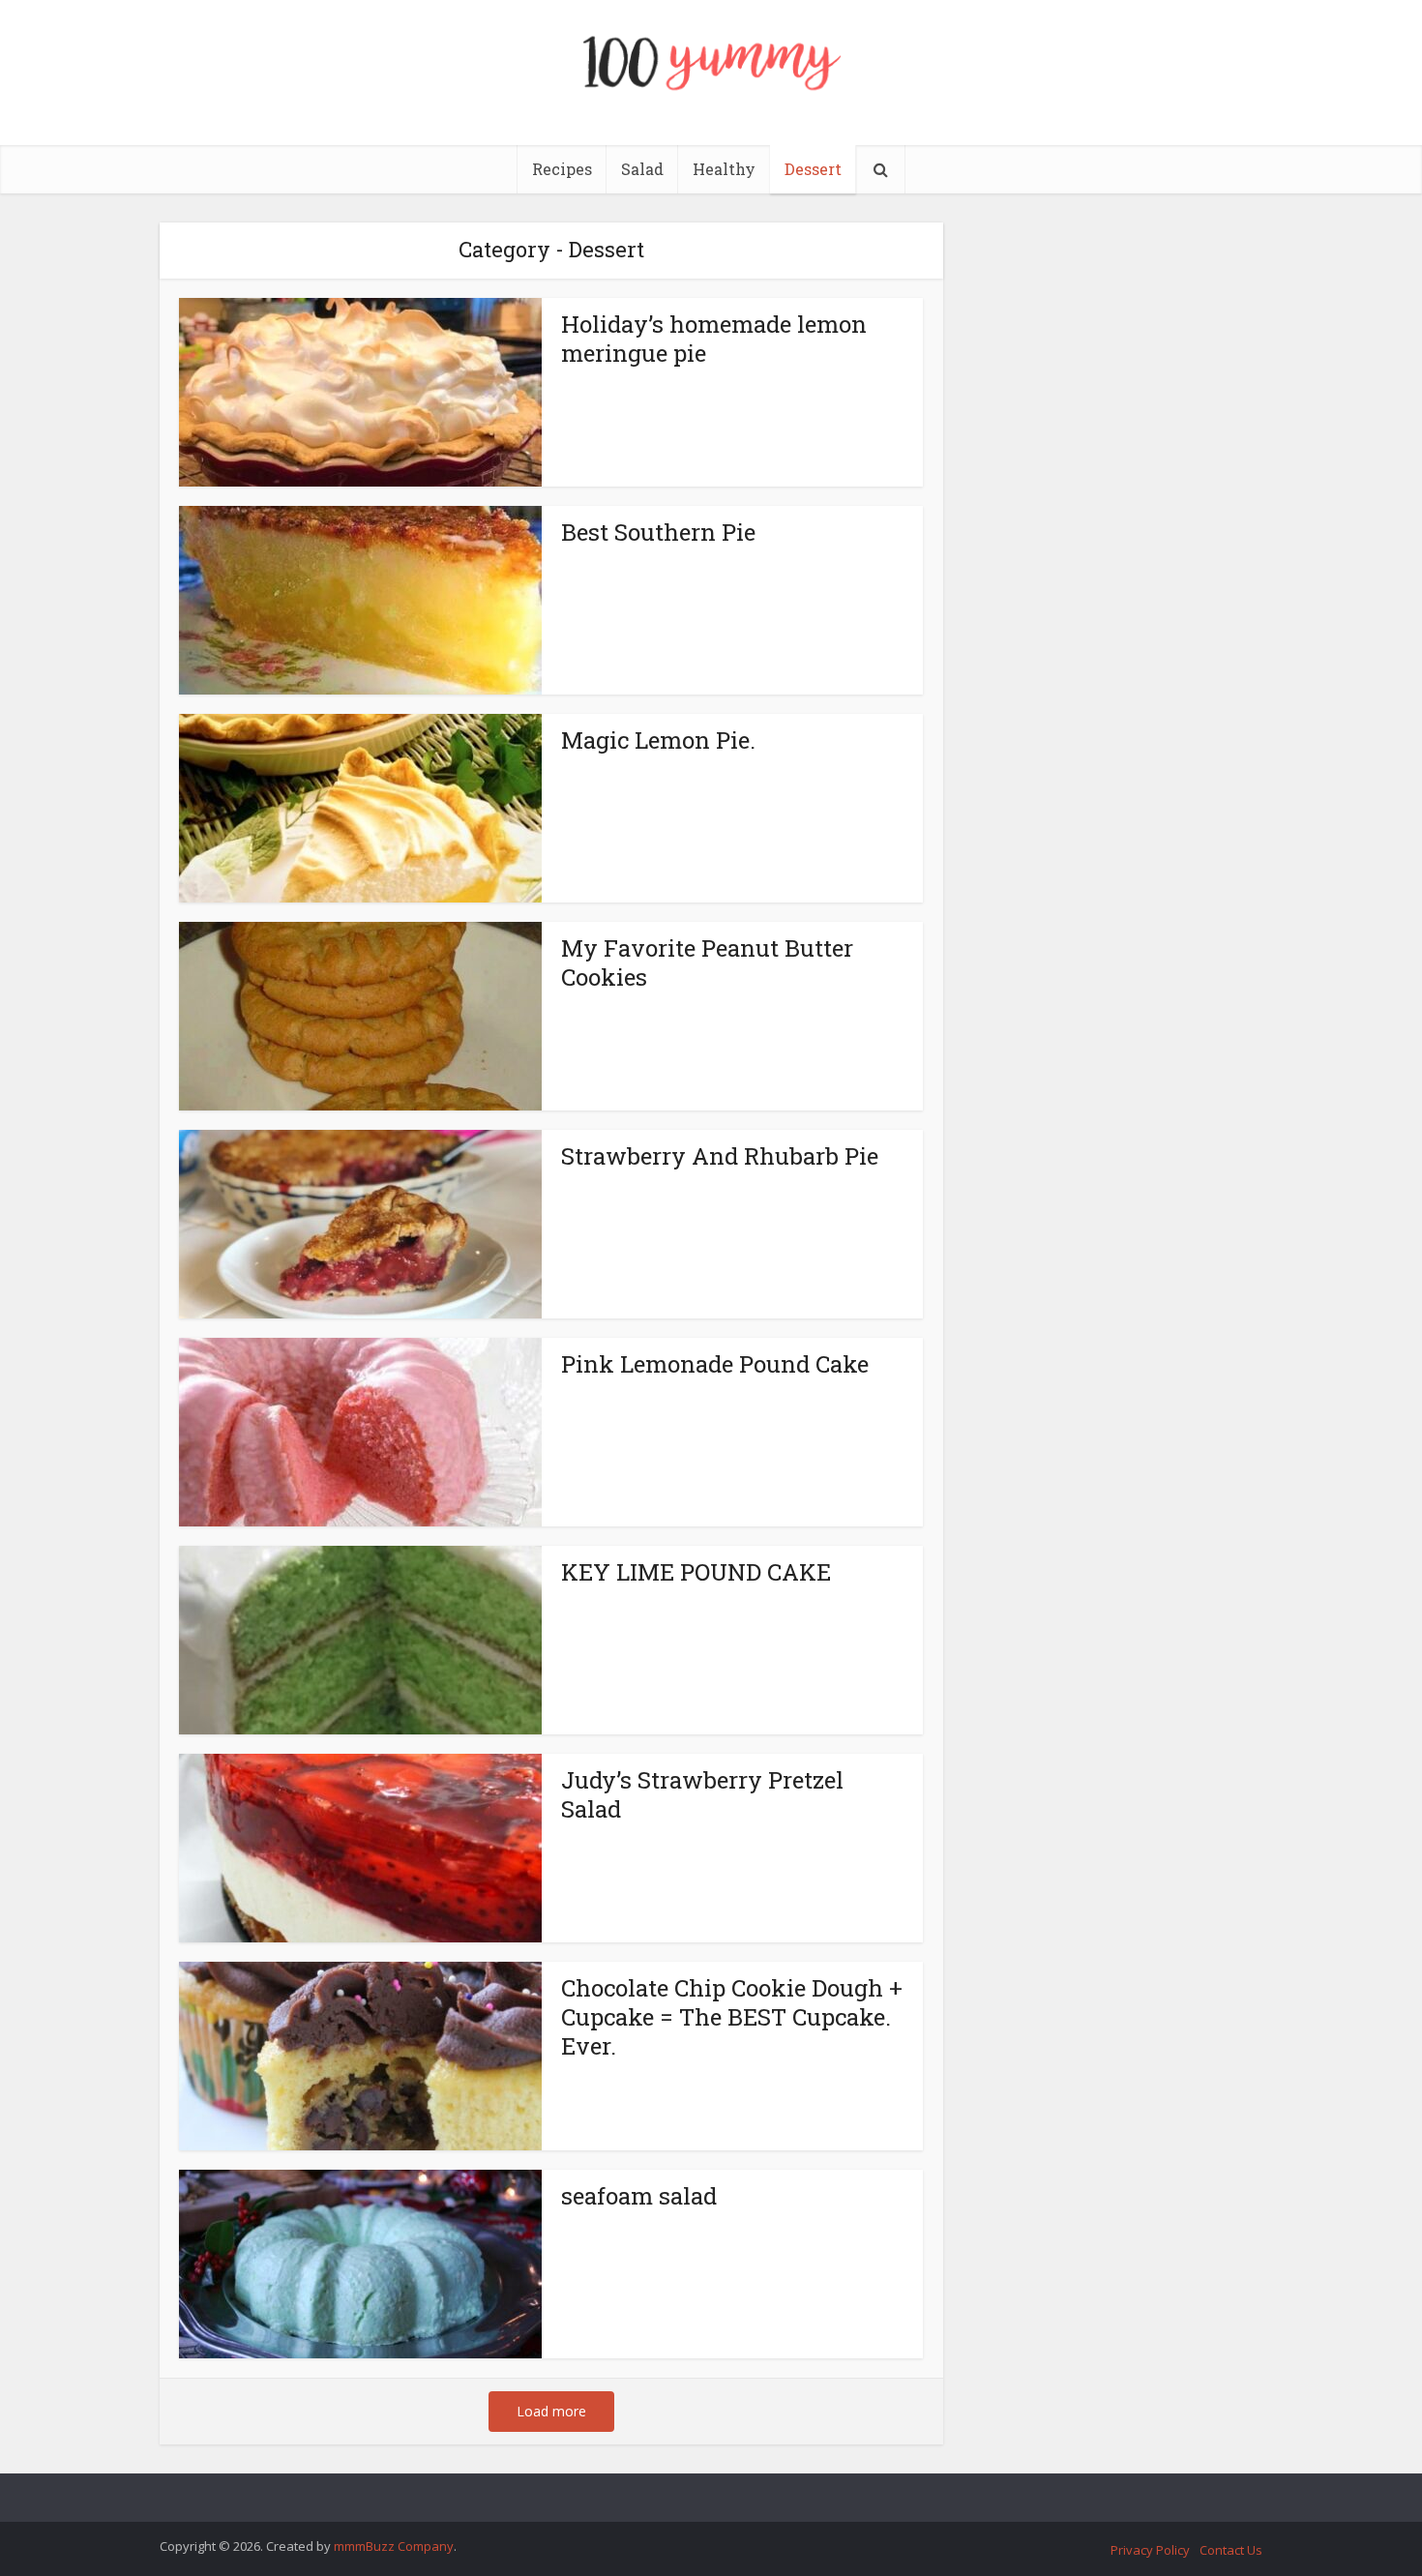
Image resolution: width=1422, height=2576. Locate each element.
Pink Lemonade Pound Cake (715, 1364)
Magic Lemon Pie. (658, 740)
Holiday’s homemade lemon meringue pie (714, 339)
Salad (642, 169)
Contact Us (1231, 2550)
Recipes (562, 169)
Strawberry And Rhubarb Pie (720, 1156)
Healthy (724, 169)
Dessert (813, 169)
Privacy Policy (1150, 2550)
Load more (551, 2411)
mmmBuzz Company (394, 2546)
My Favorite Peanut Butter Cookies (707, 962)
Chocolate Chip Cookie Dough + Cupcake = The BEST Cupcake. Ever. (732, 2017)
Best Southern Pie (658, 532)
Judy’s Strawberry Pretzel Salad (702, 1794)
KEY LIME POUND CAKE (696, 1572)
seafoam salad (639, 2196)
